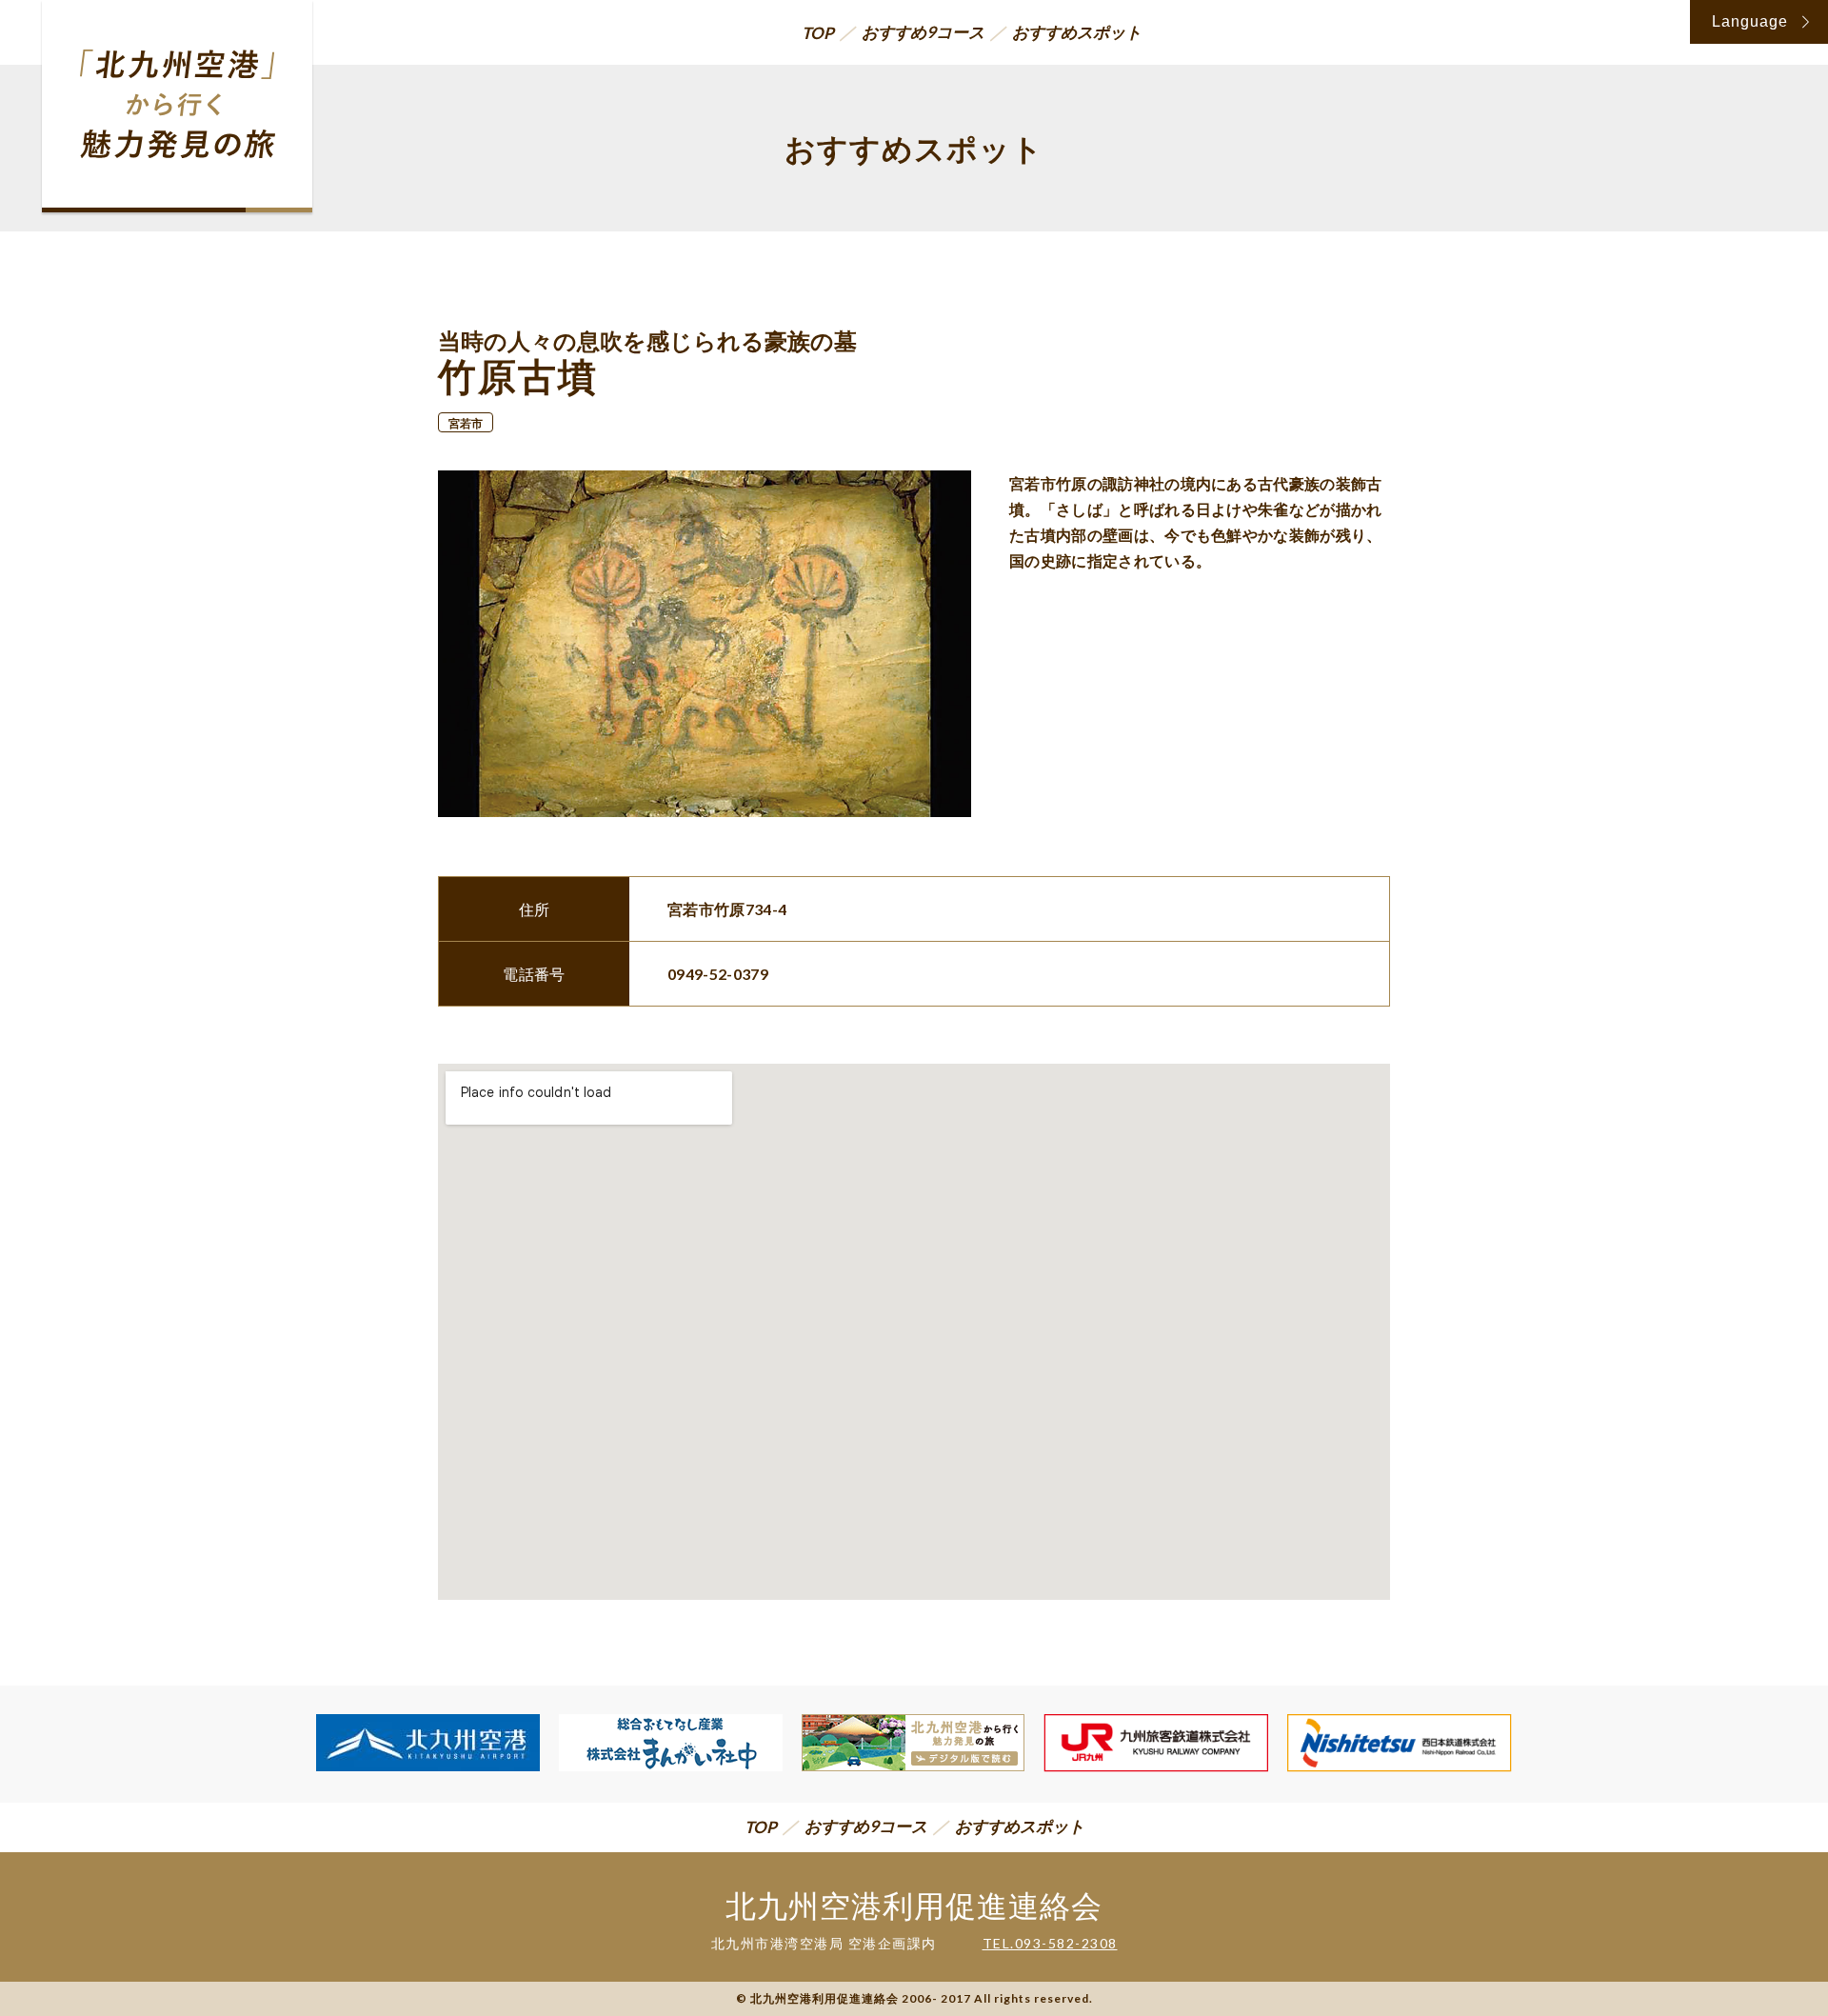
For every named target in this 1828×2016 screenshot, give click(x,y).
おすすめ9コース (923, 32)
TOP (818, 33)
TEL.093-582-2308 (1050, 1943)
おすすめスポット (1077, 32)
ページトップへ (1770, 1939)
